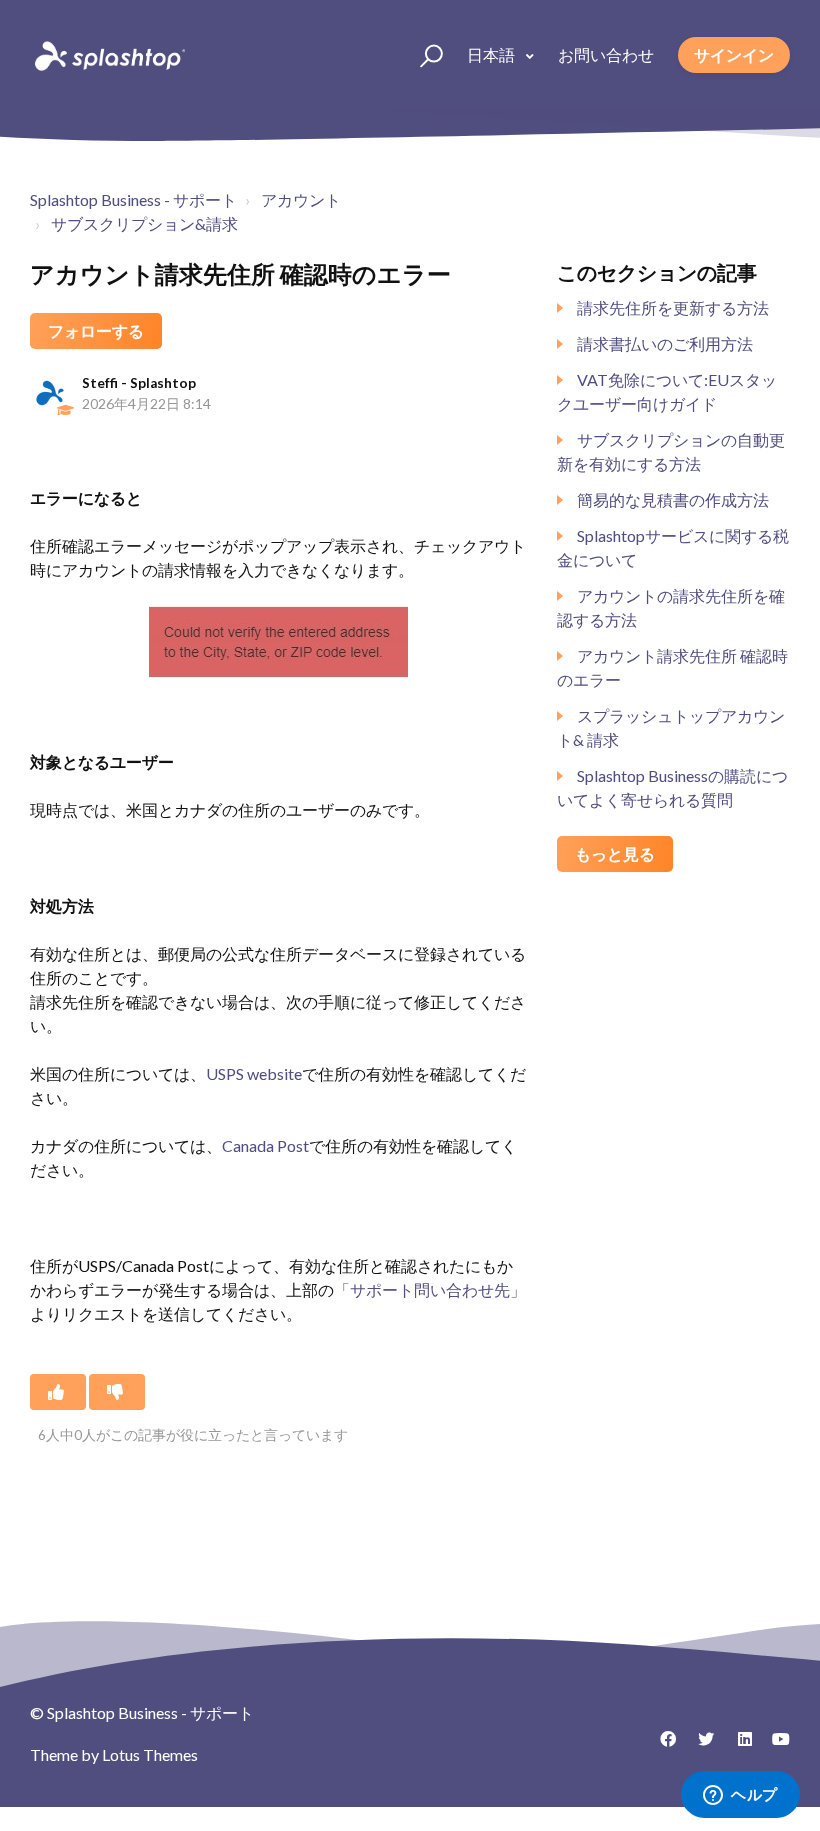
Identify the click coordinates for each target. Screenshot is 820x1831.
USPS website (254, 1073)
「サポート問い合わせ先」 (430, 1289)
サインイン (734, 54)
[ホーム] (108, 55)
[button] (422, 55)
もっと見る (615, 853)
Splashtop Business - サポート (133, 199)
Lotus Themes (150, 1754)
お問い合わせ (606, 54)
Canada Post (265, 1145)
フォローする (96, 330)
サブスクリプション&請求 (144, 223)
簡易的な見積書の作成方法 (673, 499)
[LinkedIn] (737, 1746)
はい (58, 1392)
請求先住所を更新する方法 (673, 307)
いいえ (117, 1392)
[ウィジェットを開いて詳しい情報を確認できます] (740, 1796)
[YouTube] (775, 1746)
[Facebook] (661, 1746)
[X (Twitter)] (699, 1746)
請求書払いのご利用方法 (665, 343)
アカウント (301, 199)
